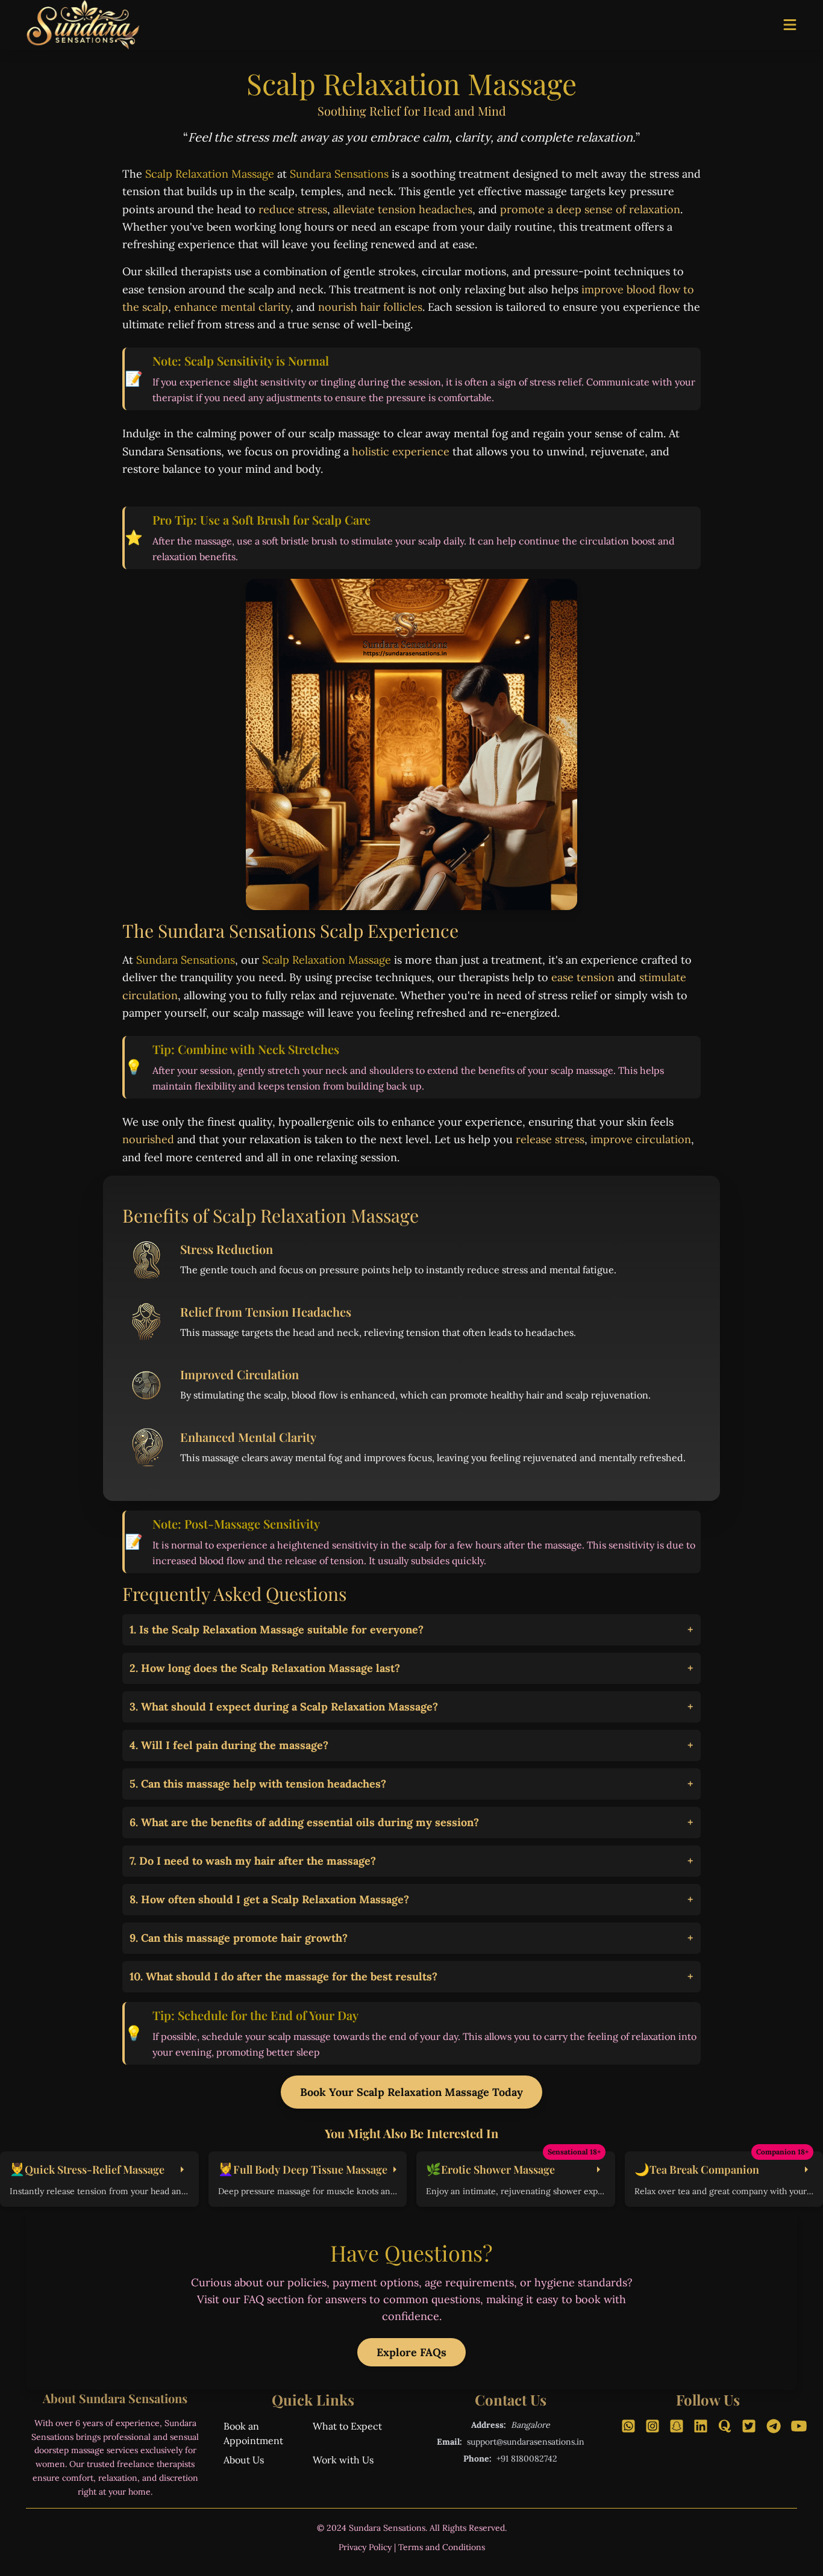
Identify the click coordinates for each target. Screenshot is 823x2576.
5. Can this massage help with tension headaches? (411, 1784)
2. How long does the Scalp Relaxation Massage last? (411, 1668)
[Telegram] (773, 2426)
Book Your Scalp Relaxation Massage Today (411, 2092)
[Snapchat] (677, 2426)
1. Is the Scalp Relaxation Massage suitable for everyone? (411, 1629)
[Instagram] (652, 2426)
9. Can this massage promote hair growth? (411, 1938)
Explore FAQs (411, 2352)
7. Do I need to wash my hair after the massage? (411, 1861)
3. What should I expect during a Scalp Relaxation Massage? (411, 1707)
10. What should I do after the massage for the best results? (411, 1976)
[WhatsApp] (628, 2426)
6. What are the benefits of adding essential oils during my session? (411, 1822)
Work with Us (343, 2460)
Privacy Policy (365, 2547)
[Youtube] (797, 2426)
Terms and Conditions (442, 2547)
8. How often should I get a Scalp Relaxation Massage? (411, 1899)
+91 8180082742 (527, 2459)
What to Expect (347, 2426)
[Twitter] (749, 2426)
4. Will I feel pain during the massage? (411, 1745)
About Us (244, 2460)
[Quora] (725, 2426)
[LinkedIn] (701, 2426)
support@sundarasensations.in (526, 2442)
